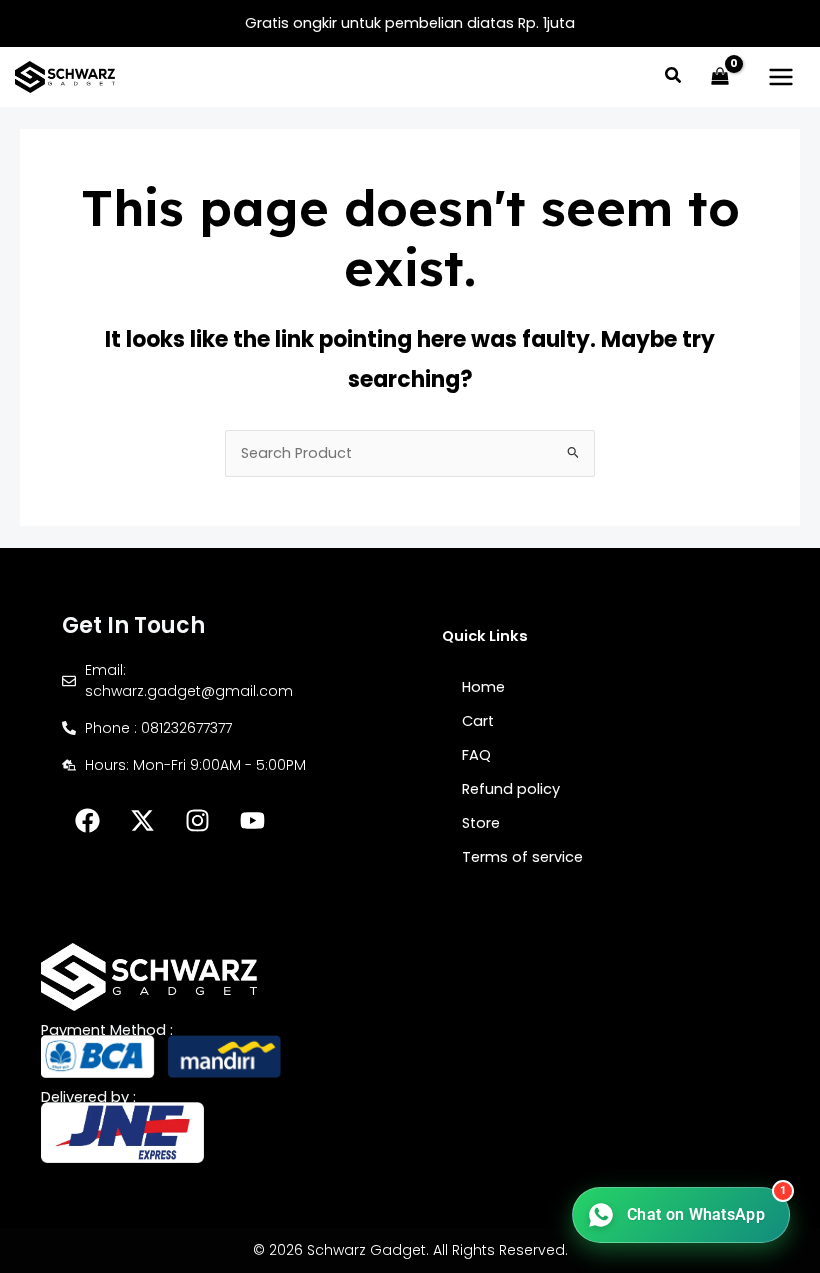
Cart (478, 721)
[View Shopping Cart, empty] (720, 77)
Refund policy (511, 789)
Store (481, 823)
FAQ (476, 755)
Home (483, 687)
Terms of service (522, 857)
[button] (674, 77)
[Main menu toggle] (781, 77)
